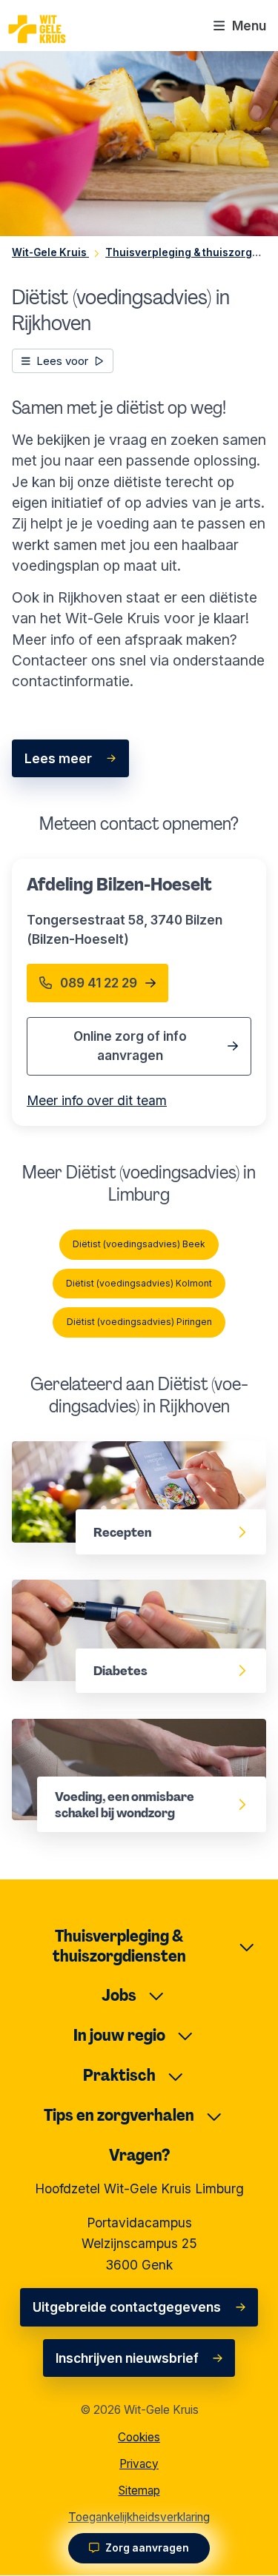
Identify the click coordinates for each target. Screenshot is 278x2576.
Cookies (139, 2437)
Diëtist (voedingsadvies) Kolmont (139, 1283)
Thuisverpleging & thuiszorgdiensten (119, 1946)
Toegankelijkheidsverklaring (139, 2517)
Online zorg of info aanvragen (130, 1046)
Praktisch (119, 2075)
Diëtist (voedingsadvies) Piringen (139, 1322)
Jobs (119, 1995)
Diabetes (40, 1590)
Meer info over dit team (97, 1100)
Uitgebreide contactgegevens (127, 2307)
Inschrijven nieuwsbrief (127, 2358)
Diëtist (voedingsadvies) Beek (139, 1244)
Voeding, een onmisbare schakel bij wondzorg (122, 1739)
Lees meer (58, 758)
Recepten (42, 1451)
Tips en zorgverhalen (119, 2115)
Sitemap (139, 2491)
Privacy (139, 2464)
